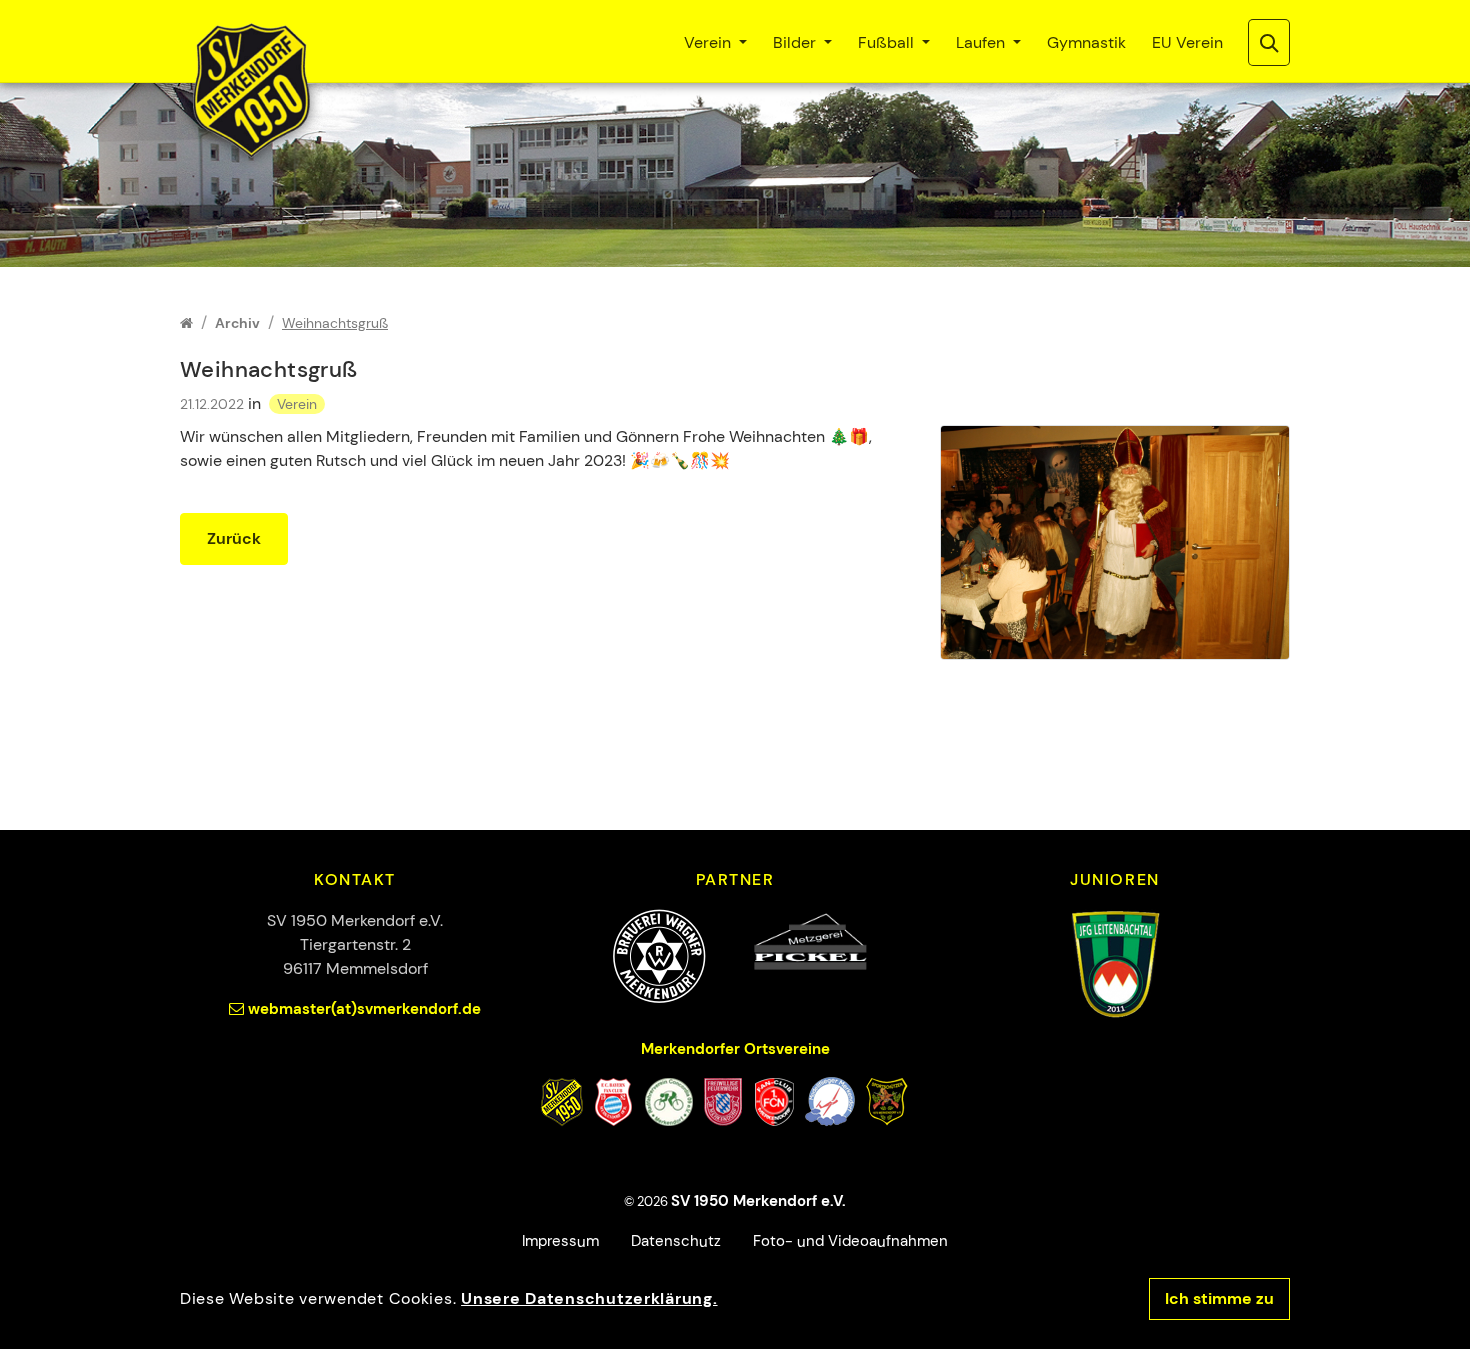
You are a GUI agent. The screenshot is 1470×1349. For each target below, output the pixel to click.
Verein (709, 42)
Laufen (982, 42)
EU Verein (1187, 42)
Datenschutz (676, 1241)
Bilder (796, 42)
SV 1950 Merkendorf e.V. (758, 1201)
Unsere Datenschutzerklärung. (589, 1298)
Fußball (888, 42)
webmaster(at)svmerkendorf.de (364, 1009)
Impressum (560, 1241)
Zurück (234, 538)
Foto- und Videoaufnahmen (850, 1241)
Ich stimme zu (1219, 1298)
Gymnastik (1086, 42)
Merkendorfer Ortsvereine (735, 1049)
